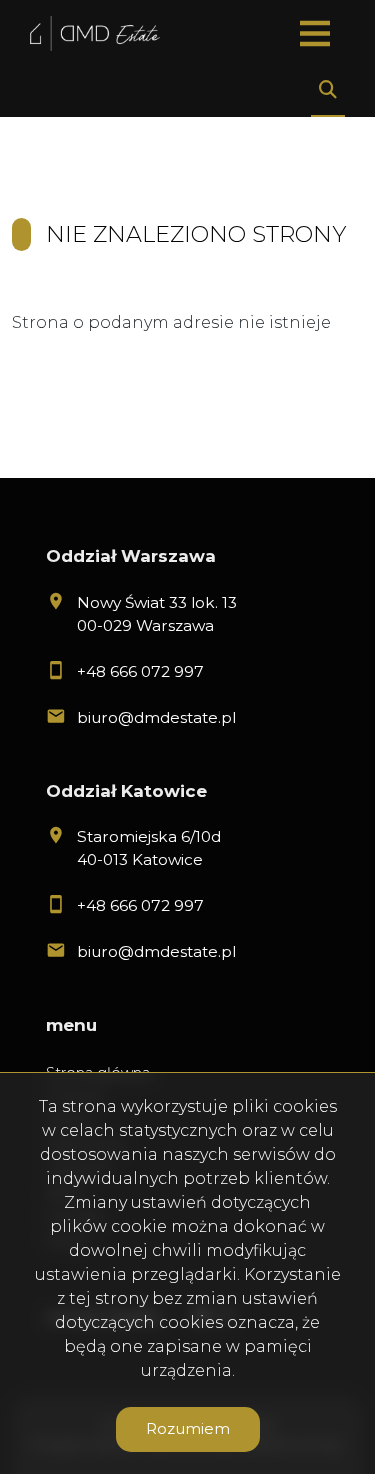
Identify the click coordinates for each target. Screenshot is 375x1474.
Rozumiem (188, 1428)
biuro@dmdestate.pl (156, 717)
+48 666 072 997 (140, 671)
